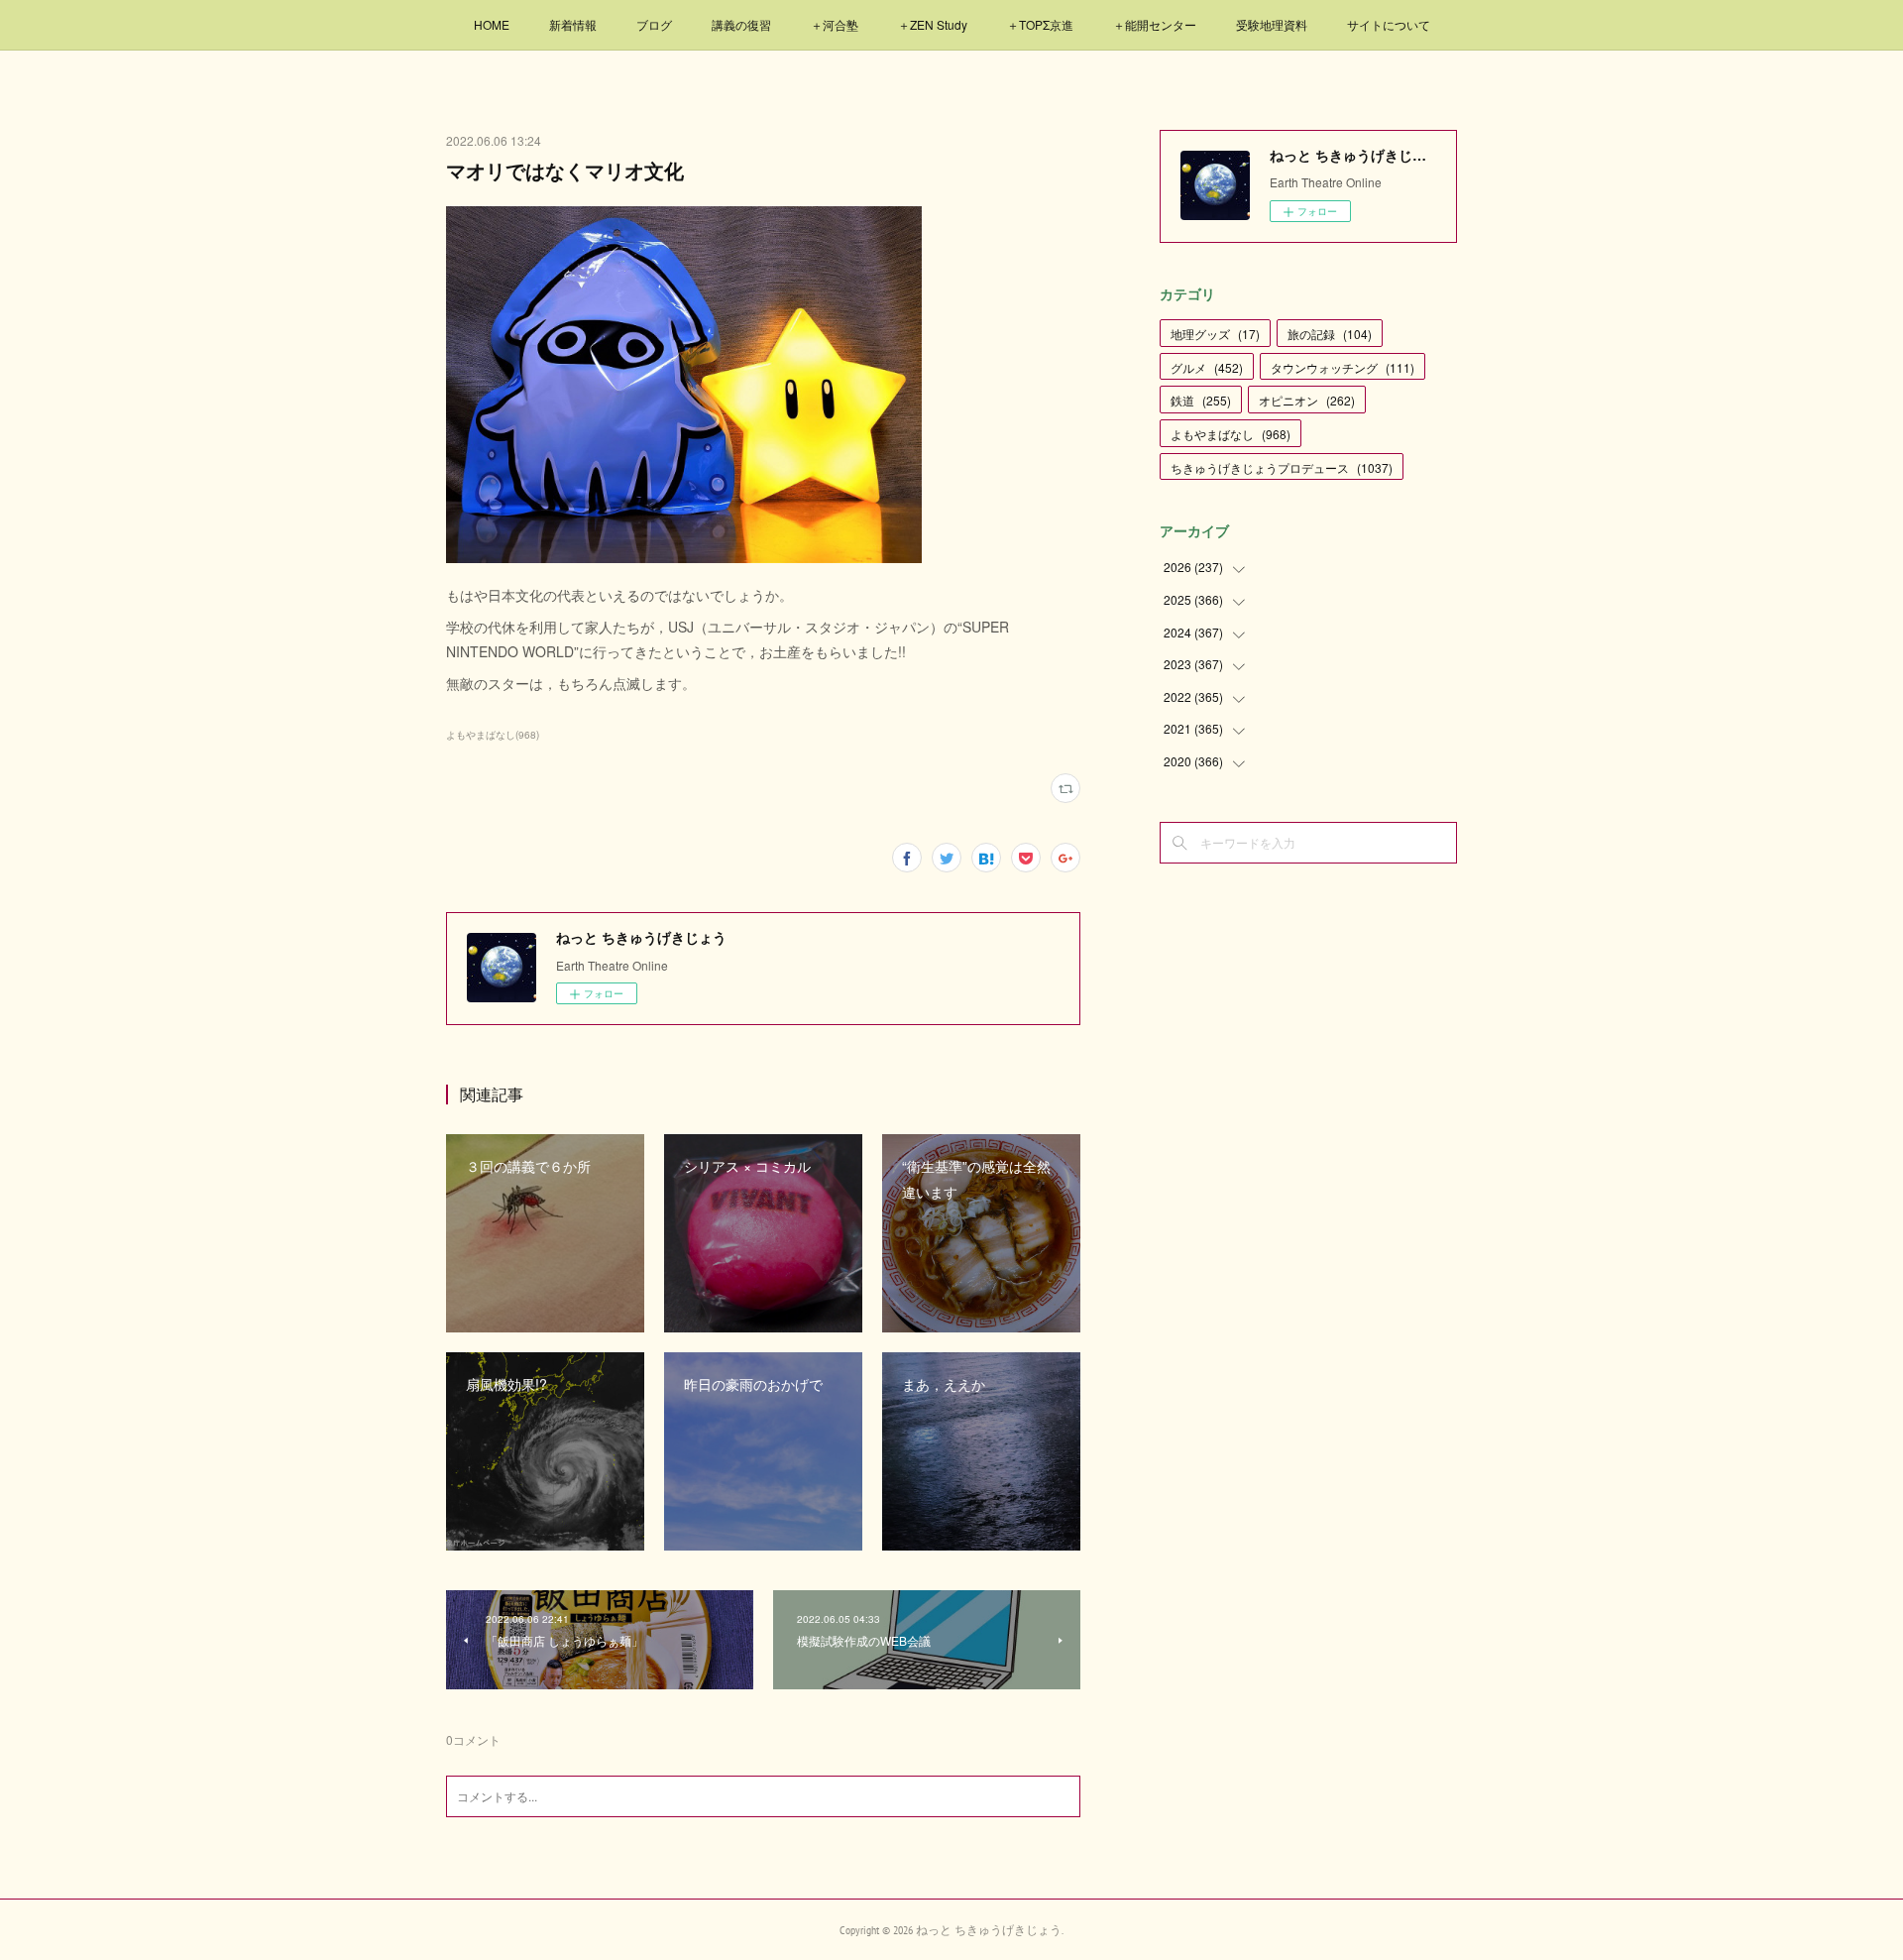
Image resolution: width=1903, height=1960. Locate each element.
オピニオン (1307, 400)
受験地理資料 (1272, 24)
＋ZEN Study (933, 24)
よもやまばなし (1231, 434)
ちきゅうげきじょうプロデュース (1282, 467)
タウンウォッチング (1343, 367)
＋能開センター (1155, 24)
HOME (492, 24)
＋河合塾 (835, 24)
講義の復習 (741, 24)
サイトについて (1389, 24)
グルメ (1207, 367)
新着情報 (573, 24)
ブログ (654, 24)
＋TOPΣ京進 (1040, 24)
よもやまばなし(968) (493, 735)
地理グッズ (1215, 334)
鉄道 (1201, 400)
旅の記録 (1330, 334)
